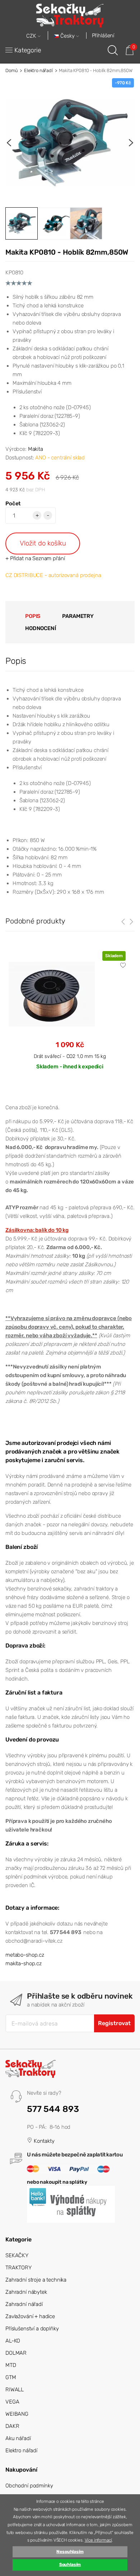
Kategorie (28, 50)
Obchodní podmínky (29, 2486)
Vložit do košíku (43, 543)
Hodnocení (41, 628)
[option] (70, 143)
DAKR (12, 2426)
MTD (11, 2365)
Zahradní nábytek (26, 2292)
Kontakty (43, 2141)
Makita (36, 449)
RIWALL (15, 2390)
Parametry (78, 616)
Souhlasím (70, 2565)
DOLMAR (16, 2353)
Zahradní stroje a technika (36, 2280)
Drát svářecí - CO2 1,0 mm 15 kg (70, 1056)
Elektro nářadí (38, 70)
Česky (67, 36)
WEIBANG (17, 2414)
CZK (32, 36)
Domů (11, 70)
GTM (11, 2377)
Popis (33, 616)
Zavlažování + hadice (30, 2316)
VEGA (12, 2402)
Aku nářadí (18, 2438)
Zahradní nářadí (24, 2304)
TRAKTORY (18, 2268)
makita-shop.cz (24, 1963)
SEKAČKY (17, 2255)
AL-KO (13, 2341)
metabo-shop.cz (25, 1955)
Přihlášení (103, 36)
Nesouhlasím (70, 2552)
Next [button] (131, 143)
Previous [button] (9, 143)
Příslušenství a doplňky (32, 2329)
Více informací (98, 2540)
